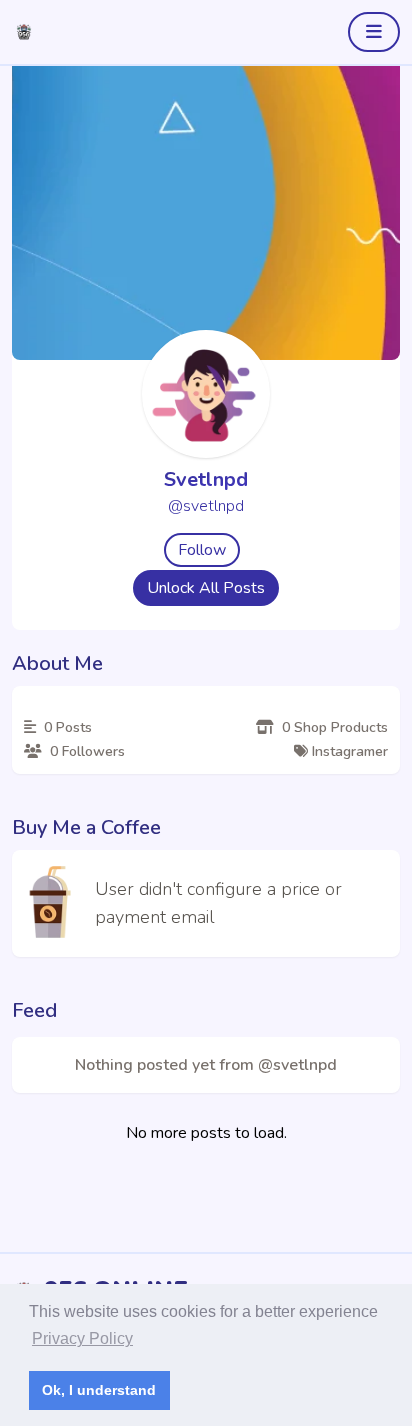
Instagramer (348, 751)
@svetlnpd (206, 506)
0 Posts (66, 727)
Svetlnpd (206, 479)
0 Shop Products (333, 727)
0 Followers (85, 751)
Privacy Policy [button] (82, 1338)
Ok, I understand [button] (99, 1390)
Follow (202, 550)
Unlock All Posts (206, 588)
